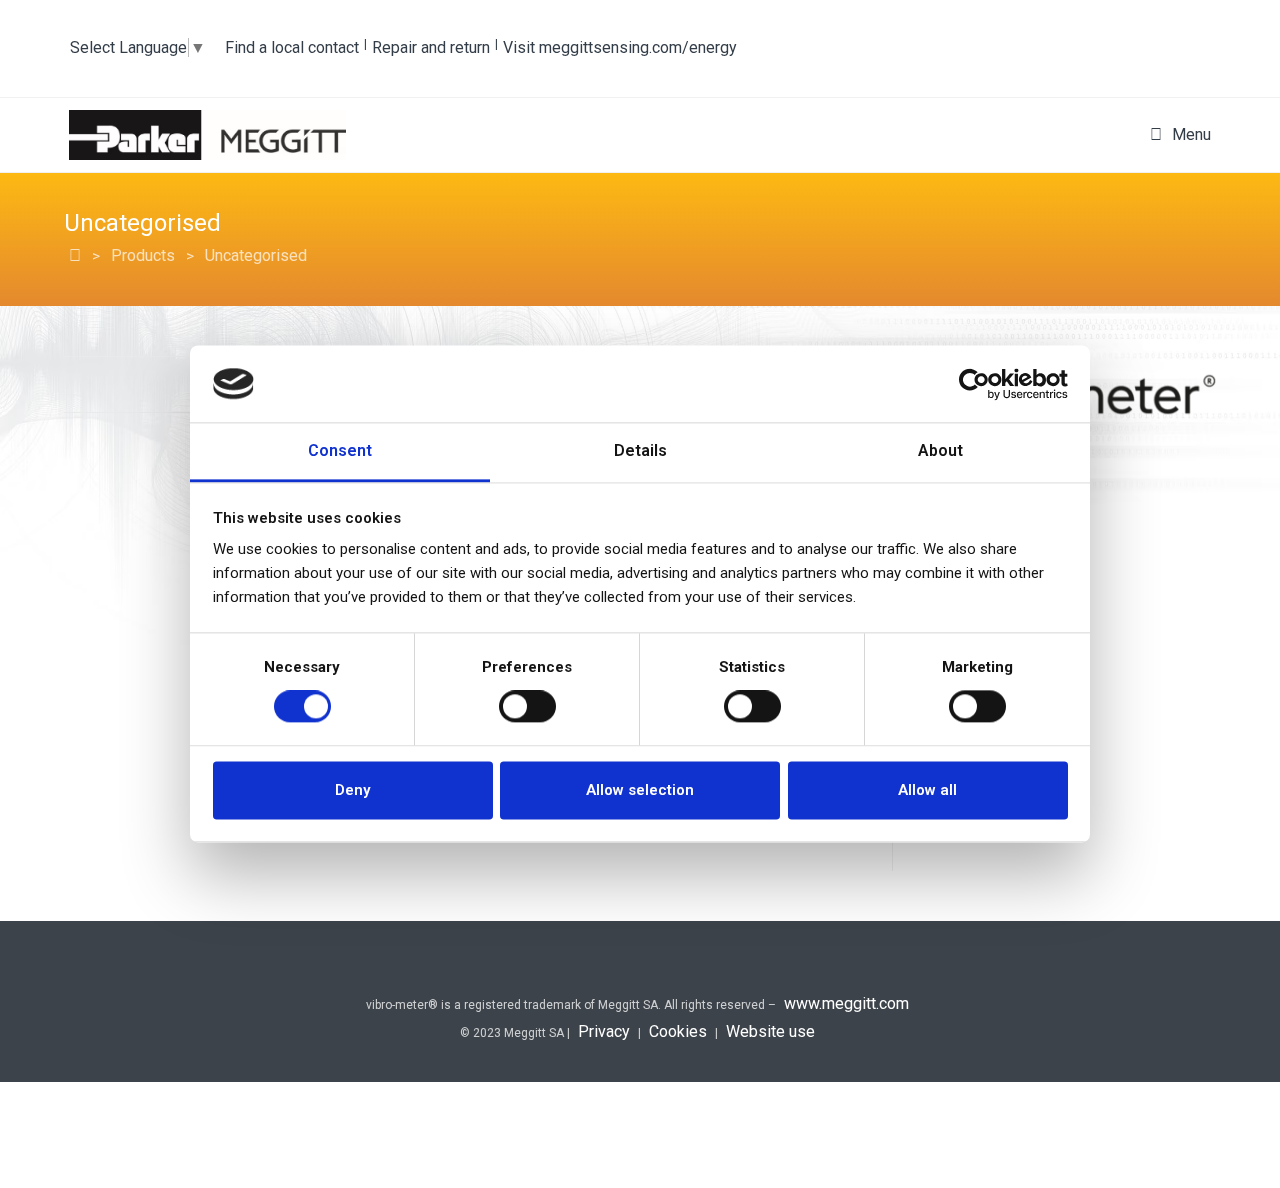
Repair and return (431, 47)
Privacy (604, 1031)
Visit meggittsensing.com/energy (620, 47)
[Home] (75, 255)
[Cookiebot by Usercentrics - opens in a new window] (980, 384)
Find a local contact (292, 47)
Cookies (678, 1031)
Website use (770, 1031)
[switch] (527, 707)
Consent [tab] (340, 450)
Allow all (927, 790)
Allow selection (640, 790)
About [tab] (940, 450)
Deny (352, 790)
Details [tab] (640, 450)
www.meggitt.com (846, 1003)
